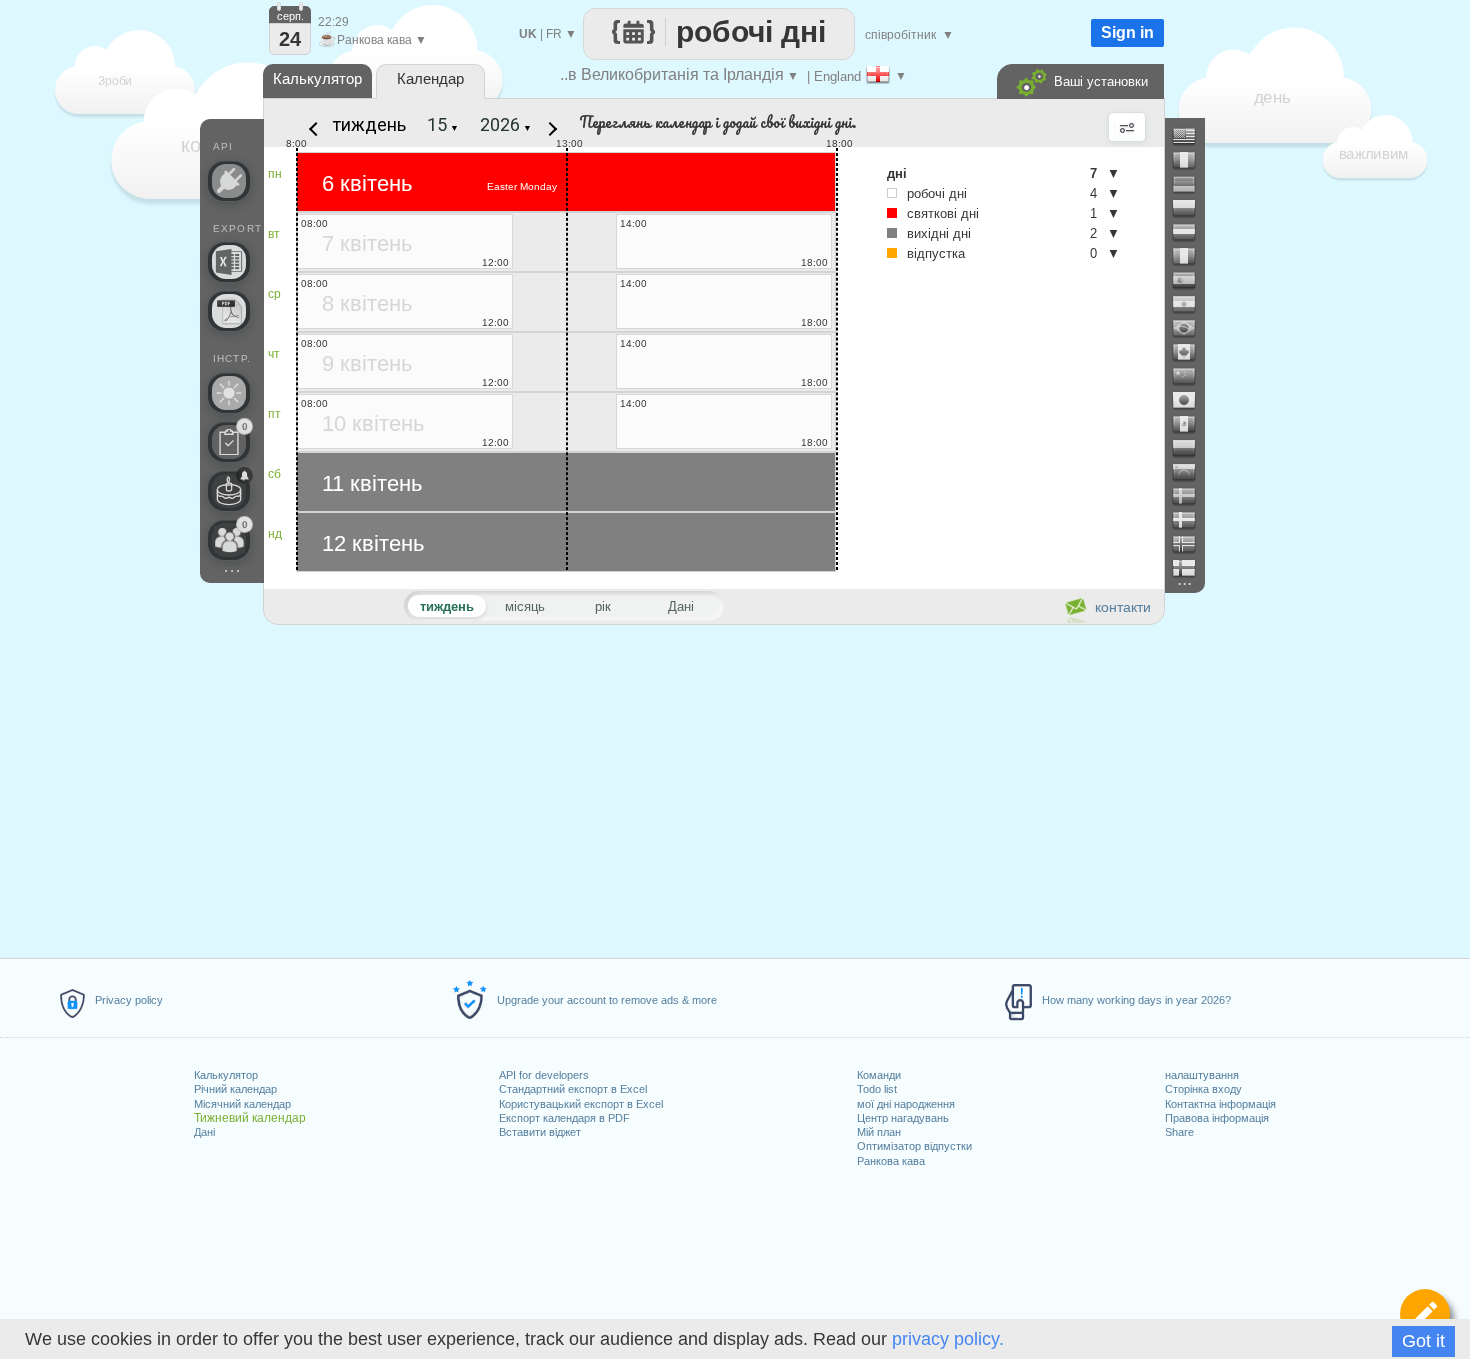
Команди (879, 1075)
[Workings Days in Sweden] (1192, 496)
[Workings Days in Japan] (1192, 400)
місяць (525, 606)
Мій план (879, 1132)
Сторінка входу (1203, 1089)
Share (1179, 1132)
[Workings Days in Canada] (1192, 352)
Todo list (877, 1089)
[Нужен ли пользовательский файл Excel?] (229, 262)
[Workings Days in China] (1192, 376)
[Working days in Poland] (1192, 208)
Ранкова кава (891, 1161)
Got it (1423, 1341)
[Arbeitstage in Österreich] (1192, 232)
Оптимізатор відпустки (914, 1146)
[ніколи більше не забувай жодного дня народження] (229, 491)
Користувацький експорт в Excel (581, 1104)
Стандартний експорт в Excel (573, 1089)
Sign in (1127, 32)
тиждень (369, 124)
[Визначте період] (1425, 1314)
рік (603, 606)
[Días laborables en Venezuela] (1192, 472)
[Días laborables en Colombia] (1192, 448)
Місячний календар (242, 1104)
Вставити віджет (540, 1132)
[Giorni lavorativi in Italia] (1192, 256)
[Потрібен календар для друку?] (229, 311)
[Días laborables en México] (1192, 424)
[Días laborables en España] (1192, 280)
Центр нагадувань (903, 1118)
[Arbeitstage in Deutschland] (1192, 184)
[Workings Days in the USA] (1192, 136)
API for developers (544, 1075)
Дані (204, 1132)
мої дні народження (906, 1104)
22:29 (333, 22)
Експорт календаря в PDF (564, 1118)
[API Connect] (229, 181)
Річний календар (235, 1089)
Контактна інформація (1220, 1104)
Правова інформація (1217, 1118)
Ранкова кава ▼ (372, 40)
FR (554, 34)
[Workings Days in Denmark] (1192, 520)
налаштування (1202, 1075)
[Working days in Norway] (1192, 544)
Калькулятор (226, 1075)
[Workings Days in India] (1192, 304)
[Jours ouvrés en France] (1192, 160)
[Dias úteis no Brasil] (1192, 328)
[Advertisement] (713, 788)
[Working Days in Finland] (1192, 568)
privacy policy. (948, 1339)
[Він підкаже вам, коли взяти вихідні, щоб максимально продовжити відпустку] (229, 393)
